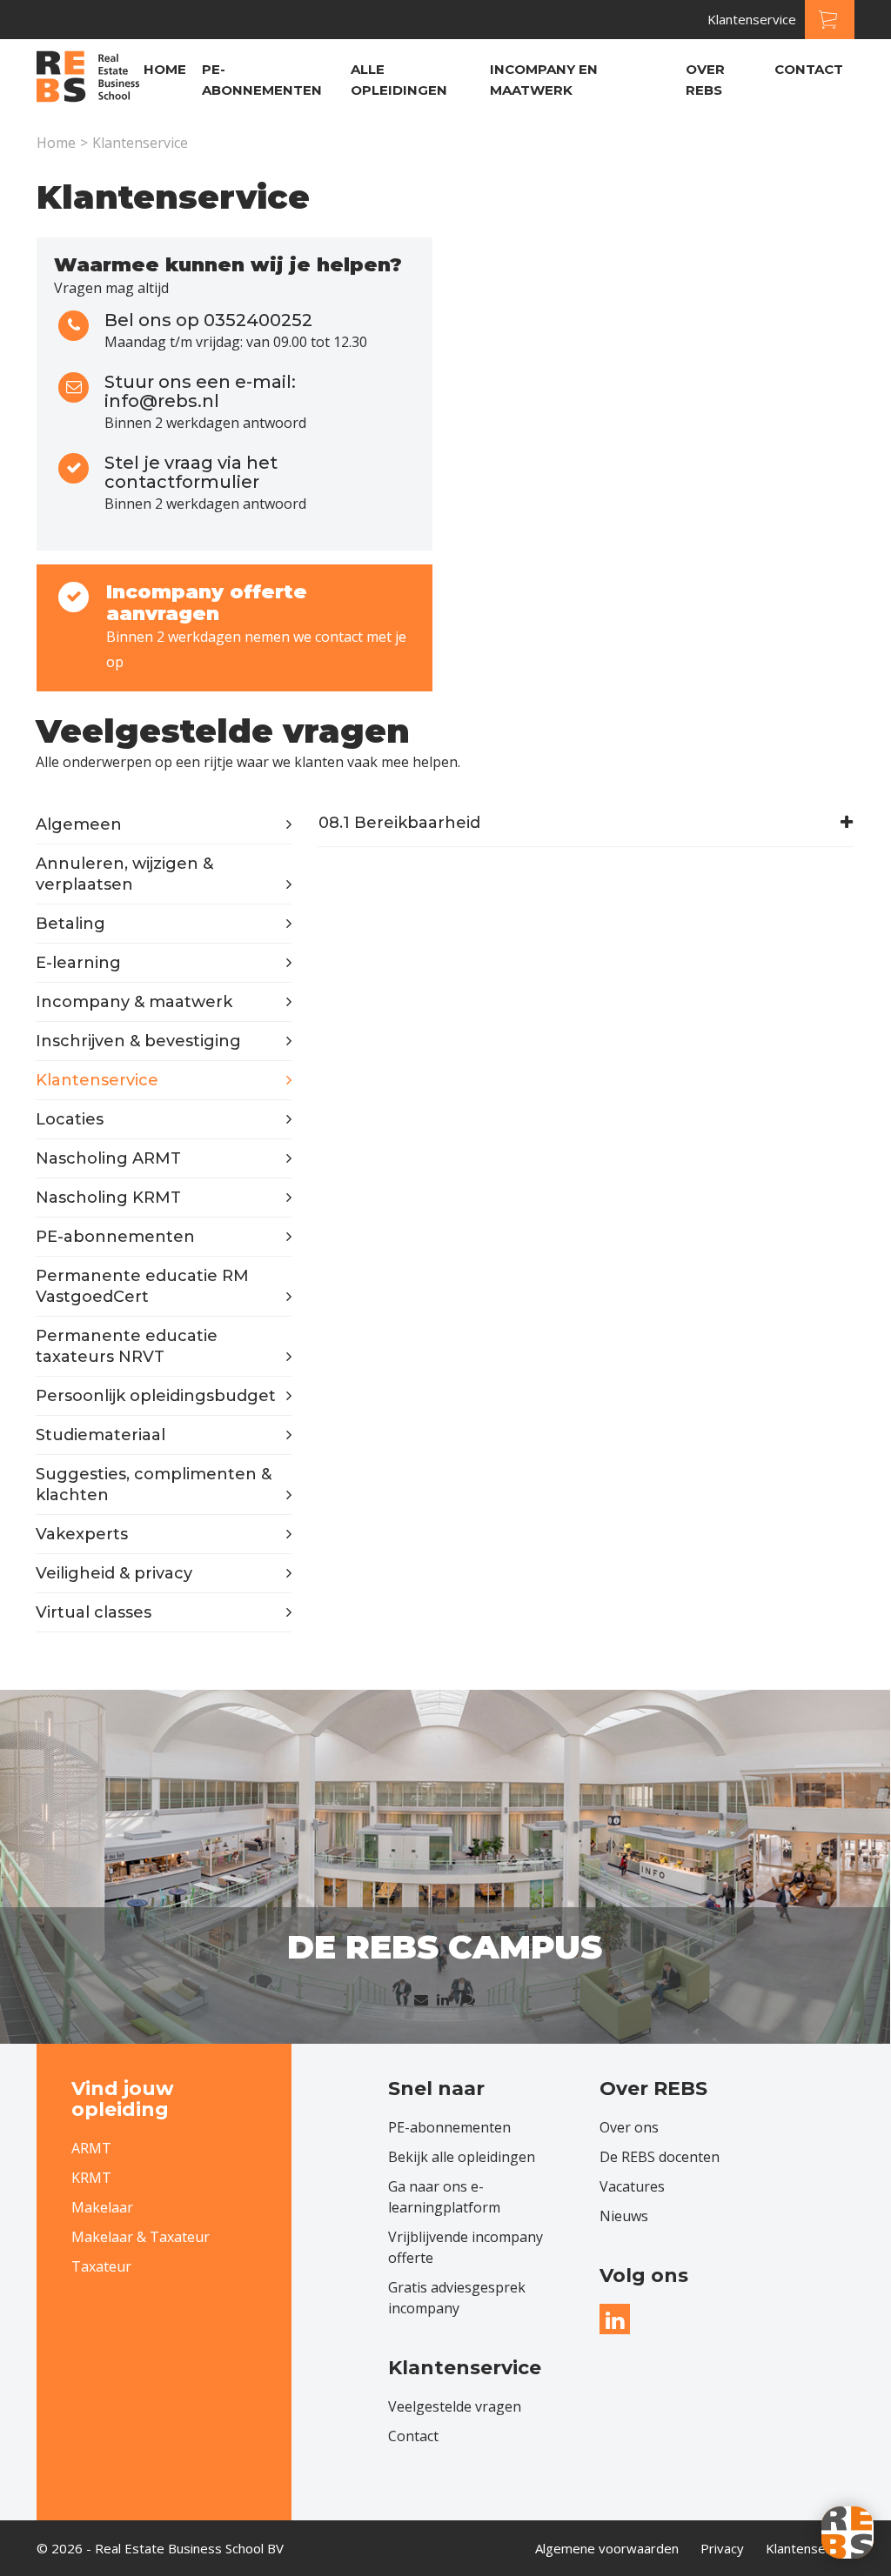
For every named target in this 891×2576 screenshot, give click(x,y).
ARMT (91, 2148)
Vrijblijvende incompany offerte (466, 2247)
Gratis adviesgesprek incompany (457, 2298)
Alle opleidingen (399, 80)
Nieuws (624, 2216)
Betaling (70, 924)
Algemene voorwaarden (607, 2548)
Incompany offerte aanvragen (207, 602)
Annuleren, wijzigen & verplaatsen (124, 874)
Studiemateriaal (100, 1435)
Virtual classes (94, 1612)
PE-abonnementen (262, 80)
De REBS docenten (660, 2157)
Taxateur (101, 2266)
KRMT (91, 2178)
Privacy (722, 2548)
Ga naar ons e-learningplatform (444, 2197)
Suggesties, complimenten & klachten (154, 1485)
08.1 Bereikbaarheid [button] (399, 824)
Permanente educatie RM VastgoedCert (142, 1286)
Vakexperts (82, 1534)
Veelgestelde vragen (455, 2406)
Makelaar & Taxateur (141, 2237)
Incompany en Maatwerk (544, 80)
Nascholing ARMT (108, 1158)
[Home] (88, 79)
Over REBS (705, 80)
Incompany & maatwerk (134, 1002)
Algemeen (79, 824)
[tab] (586, 824)
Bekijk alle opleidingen (462, 2157)
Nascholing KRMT (108, 1198)
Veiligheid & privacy (114, 1573)
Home (165, 69)
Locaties (70, 1119)
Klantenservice (752, 19)
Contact (809, 69)
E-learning (78, 963)
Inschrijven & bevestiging (138, 1041)
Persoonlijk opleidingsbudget (156, 1396)
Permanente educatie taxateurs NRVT (127, 1346)
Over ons (629, 2127)
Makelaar (102, 2207)
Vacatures (632, 2186)
